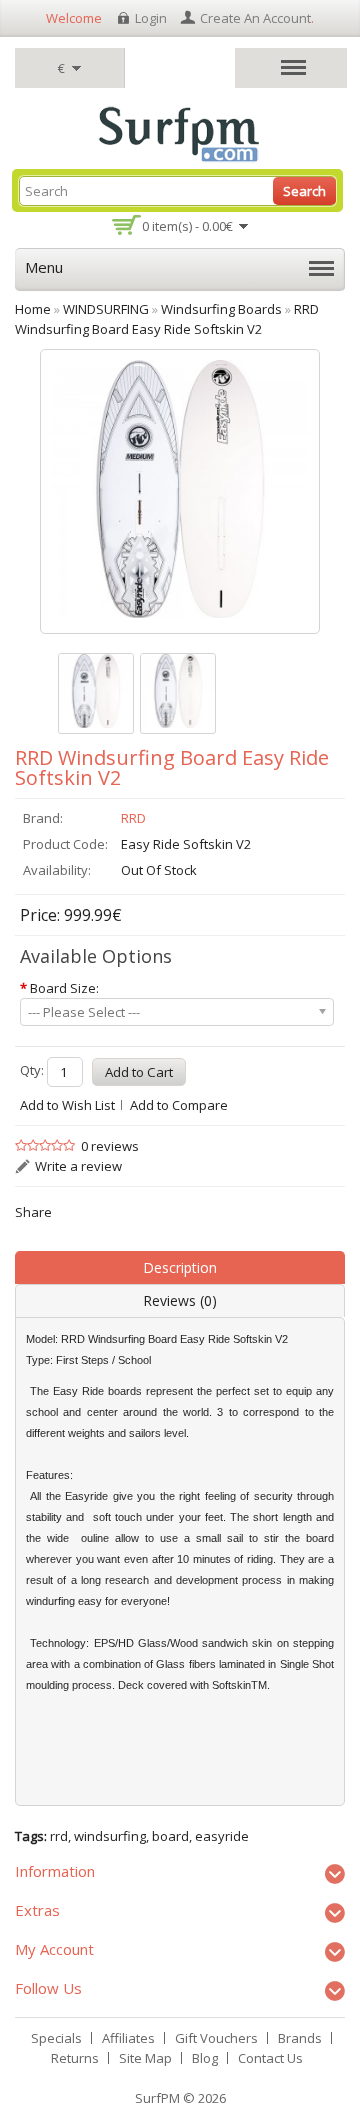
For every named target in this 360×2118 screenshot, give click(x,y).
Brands (300, 2038)
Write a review (78, 1166)
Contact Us (270, 2058)
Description (180, 1267)
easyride (222, 1836)
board (170, 1836)
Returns (75, 2058)
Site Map (145, 2058)
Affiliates (128, 2038)
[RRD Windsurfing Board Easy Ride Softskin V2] (96, 693)
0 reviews (110, 1146)
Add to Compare (179, 1105)
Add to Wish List (67, 1105)
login (151, 18)
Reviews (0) (180, 1300)
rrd (59, 1836)
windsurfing (110, 1836)
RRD (133, 818)
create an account (255, 18)
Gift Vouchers (216, 2038)
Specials (56, 2038)
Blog (205, 2058)
